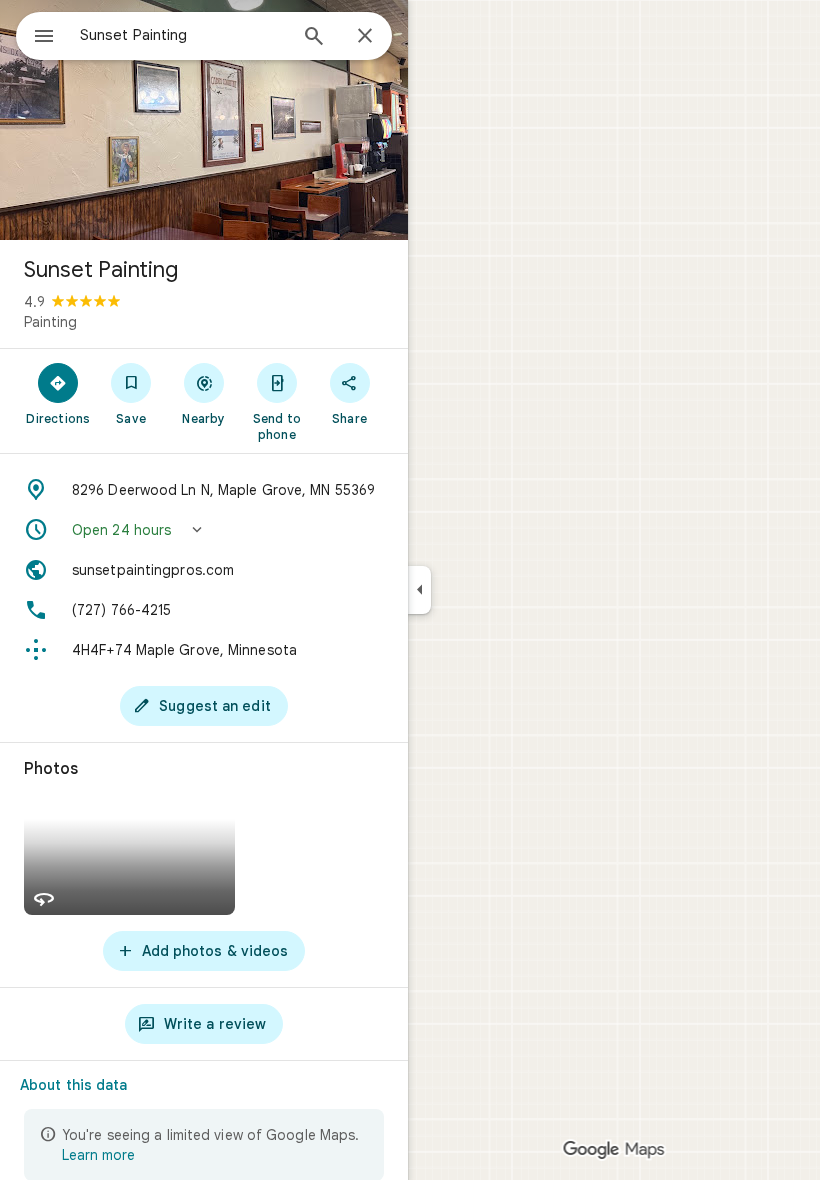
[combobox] (183, 35)
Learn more (98, 1155)
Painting (50, 322)
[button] (204, 530)
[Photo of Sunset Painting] (204, 120)
